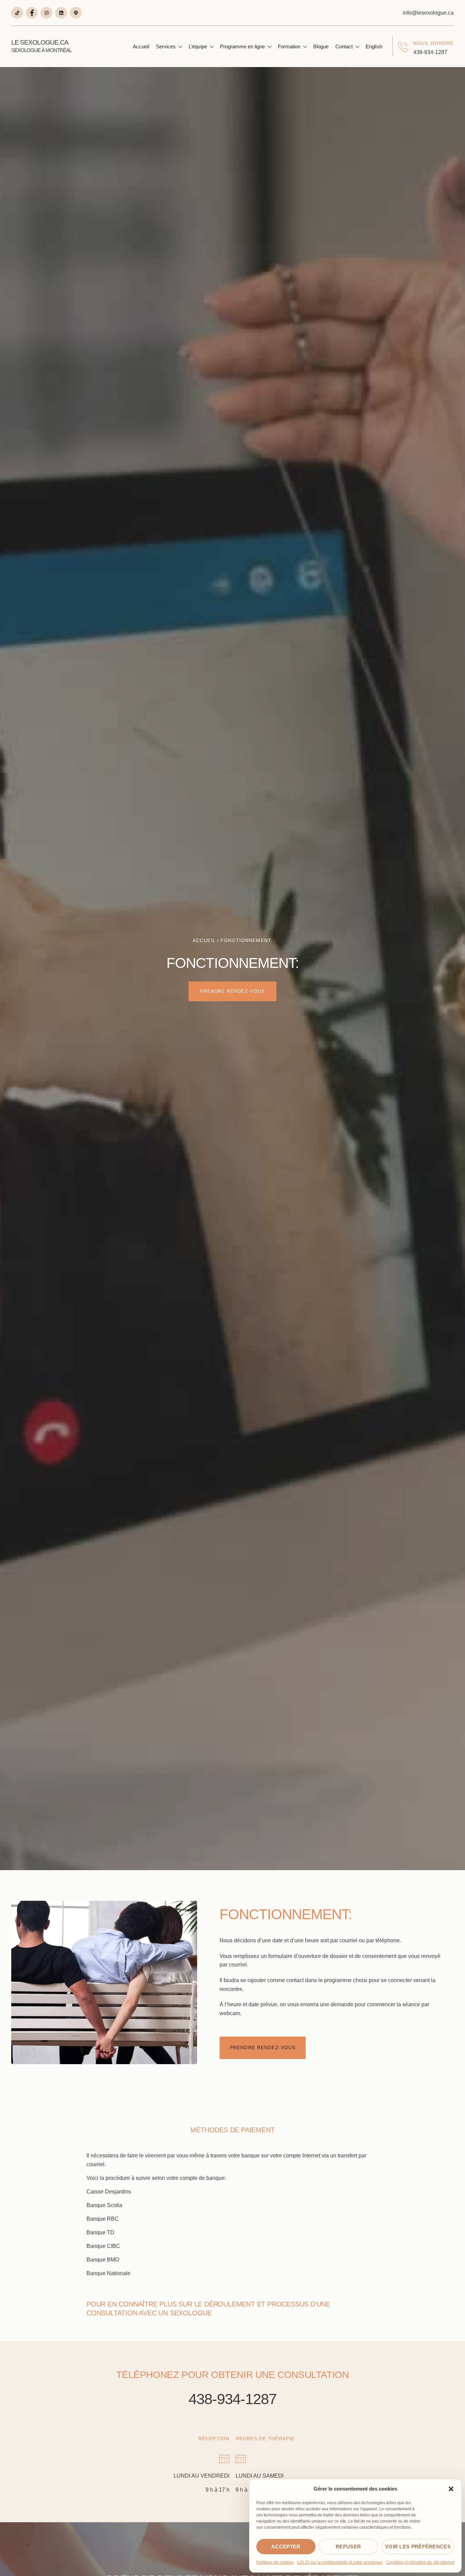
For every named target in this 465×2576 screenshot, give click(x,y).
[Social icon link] (17, 13)
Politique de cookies (275, 2562)
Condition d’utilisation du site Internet (420, 2562)
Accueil (141, 46)
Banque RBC (103, 2219)
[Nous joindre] (403, 47)
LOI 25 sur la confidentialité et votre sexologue (340, 2562)
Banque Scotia (104, 2205)
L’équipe (198, 46)
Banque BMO (103, 2260)
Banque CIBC (103, 2246)
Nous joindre (433, 43)
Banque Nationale (108, 2273)
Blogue (321, 46)
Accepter (286, 2547)
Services (166, 46)
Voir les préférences (418, 2547)
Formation (289, 46)
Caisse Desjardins (109, 2192)
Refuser (348, 2547)
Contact (344, 46)
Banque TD (100, 2232)
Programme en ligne (242, 46)
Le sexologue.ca (41, 46)
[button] (451, 2489)
